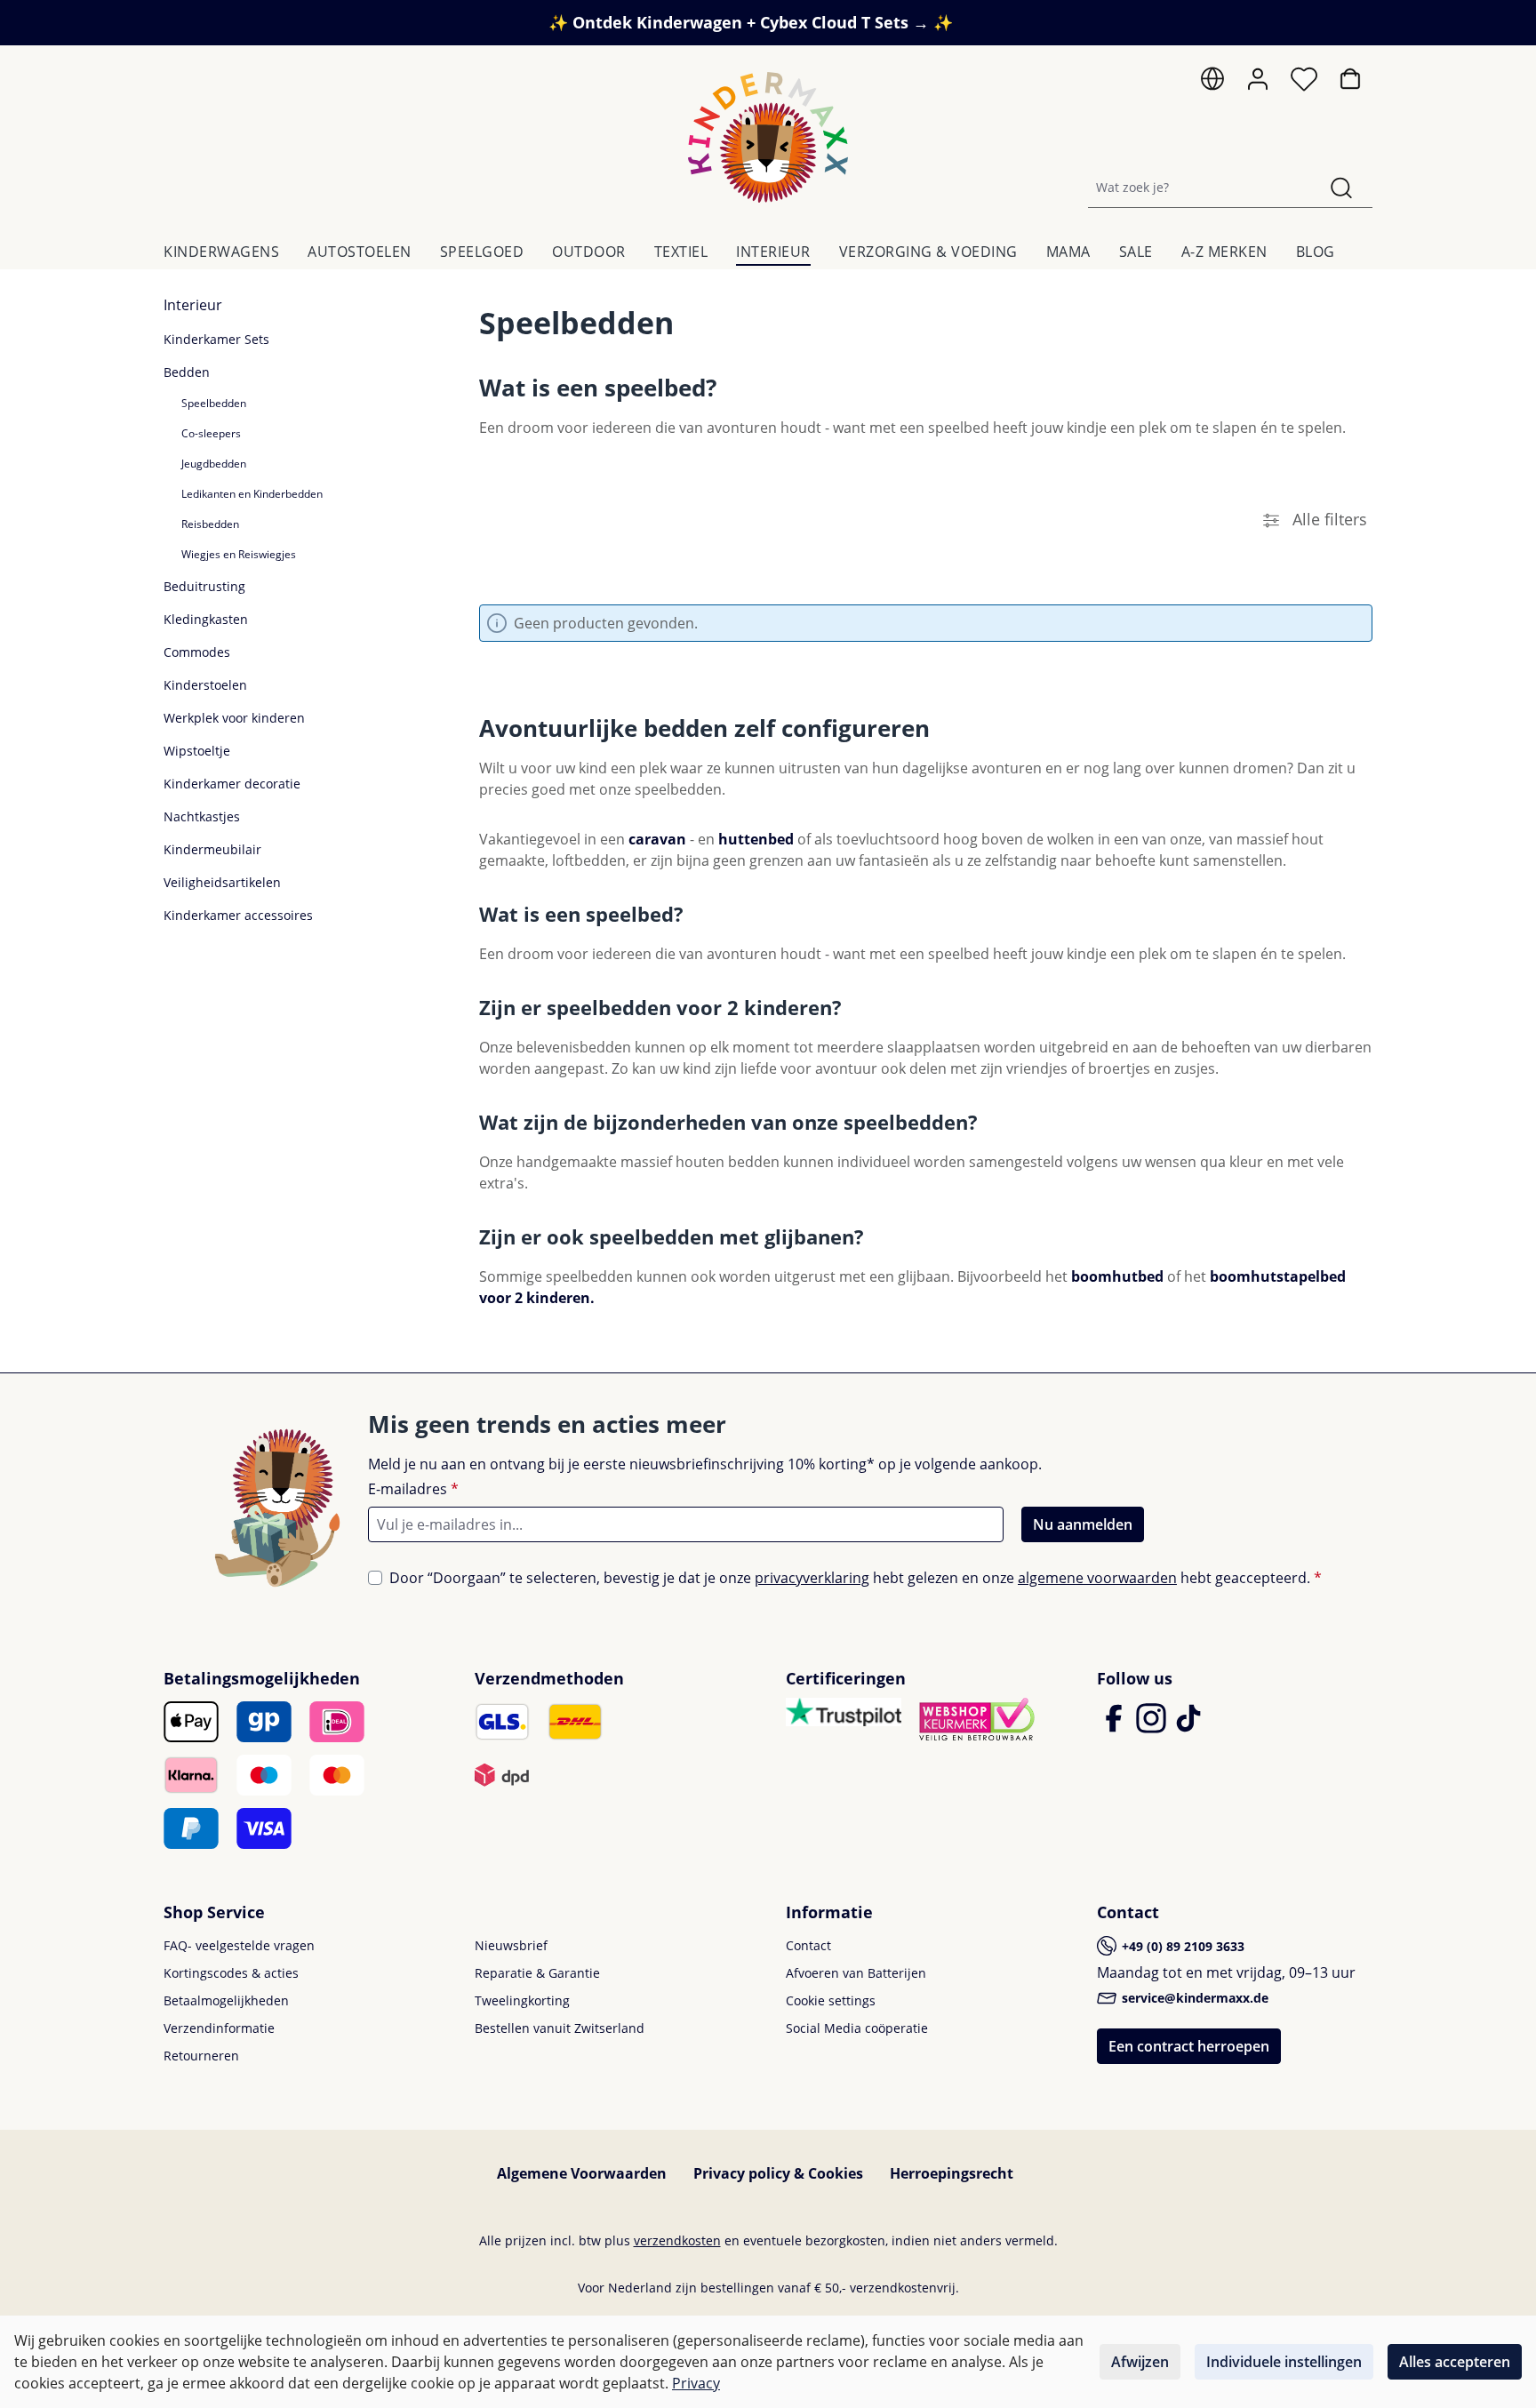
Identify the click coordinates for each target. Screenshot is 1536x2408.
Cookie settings (831, 2000)
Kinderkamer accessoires (238, 915)
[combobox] (1200, 187)
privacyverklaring (812, 1578)
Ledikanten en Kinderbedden (252, 494)
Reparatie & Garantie (537, 1973)
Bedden (187, 372)
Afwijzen (1140, 2362)
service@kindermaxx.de (1193, 1998)
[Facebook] (1116, 1726)
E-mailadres (413, 1489)
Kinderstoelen (205, 685)
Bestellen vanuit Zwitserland (560, 2028)
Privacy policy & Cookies (778, 2173)
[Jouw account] (1258, 79)
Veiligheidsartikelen (222, 882)
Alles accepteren (1455, 2362)
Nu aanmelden (1083, 1524)
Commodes (197, 652)
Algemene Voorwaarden (582, 2173)
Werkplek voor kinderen (234, 718)
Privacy (696, 2383)
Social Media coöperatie (857, 2028)
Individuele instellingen (1284, 2362)
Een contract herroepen (1189, 2046)
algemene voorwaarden (1097, 1578)
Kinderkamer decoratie (232, 784)
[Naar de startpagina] (768, 137)
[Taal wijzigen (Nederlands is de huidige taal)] (1212, 83)
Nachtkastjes (202, 816)
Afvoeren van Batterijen (856, 1973)
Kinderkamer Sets (216, 339)
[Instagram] (1153, 1726)
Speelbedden (214, 403)
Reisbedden (210, 524)
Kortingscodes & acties (231, 1973)
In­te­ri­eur (193, 305)
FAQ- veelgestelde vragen (239, 1945)
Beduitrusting (204, 586)
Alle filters (1328, 519)
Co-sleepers (211, 433)
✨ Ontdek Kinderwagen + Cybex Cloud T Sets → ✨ (751, 22)
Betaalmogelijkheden (226, 2000)
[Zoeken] (1341, 187)
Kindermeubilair (212, 849)
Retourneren (201, 2056)
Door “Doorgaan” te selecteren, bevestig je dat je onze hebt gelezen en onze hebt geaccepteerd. (856, 1578)
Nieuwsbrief (511, 1945)
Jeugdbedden (214, 464)
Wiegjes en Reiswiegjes (239, 554)
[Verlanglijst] (1304, 84)
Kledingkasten (206, 619)
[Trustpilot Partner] (844, 1710)
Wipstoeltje (197, 751)
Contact (808, 1945)
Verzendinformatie (219, 2028)
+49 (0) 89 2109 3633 (1181, 1946)
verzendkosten (677, 2240)
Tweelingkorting (522, 2000)
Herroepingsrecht (952, 2173)
